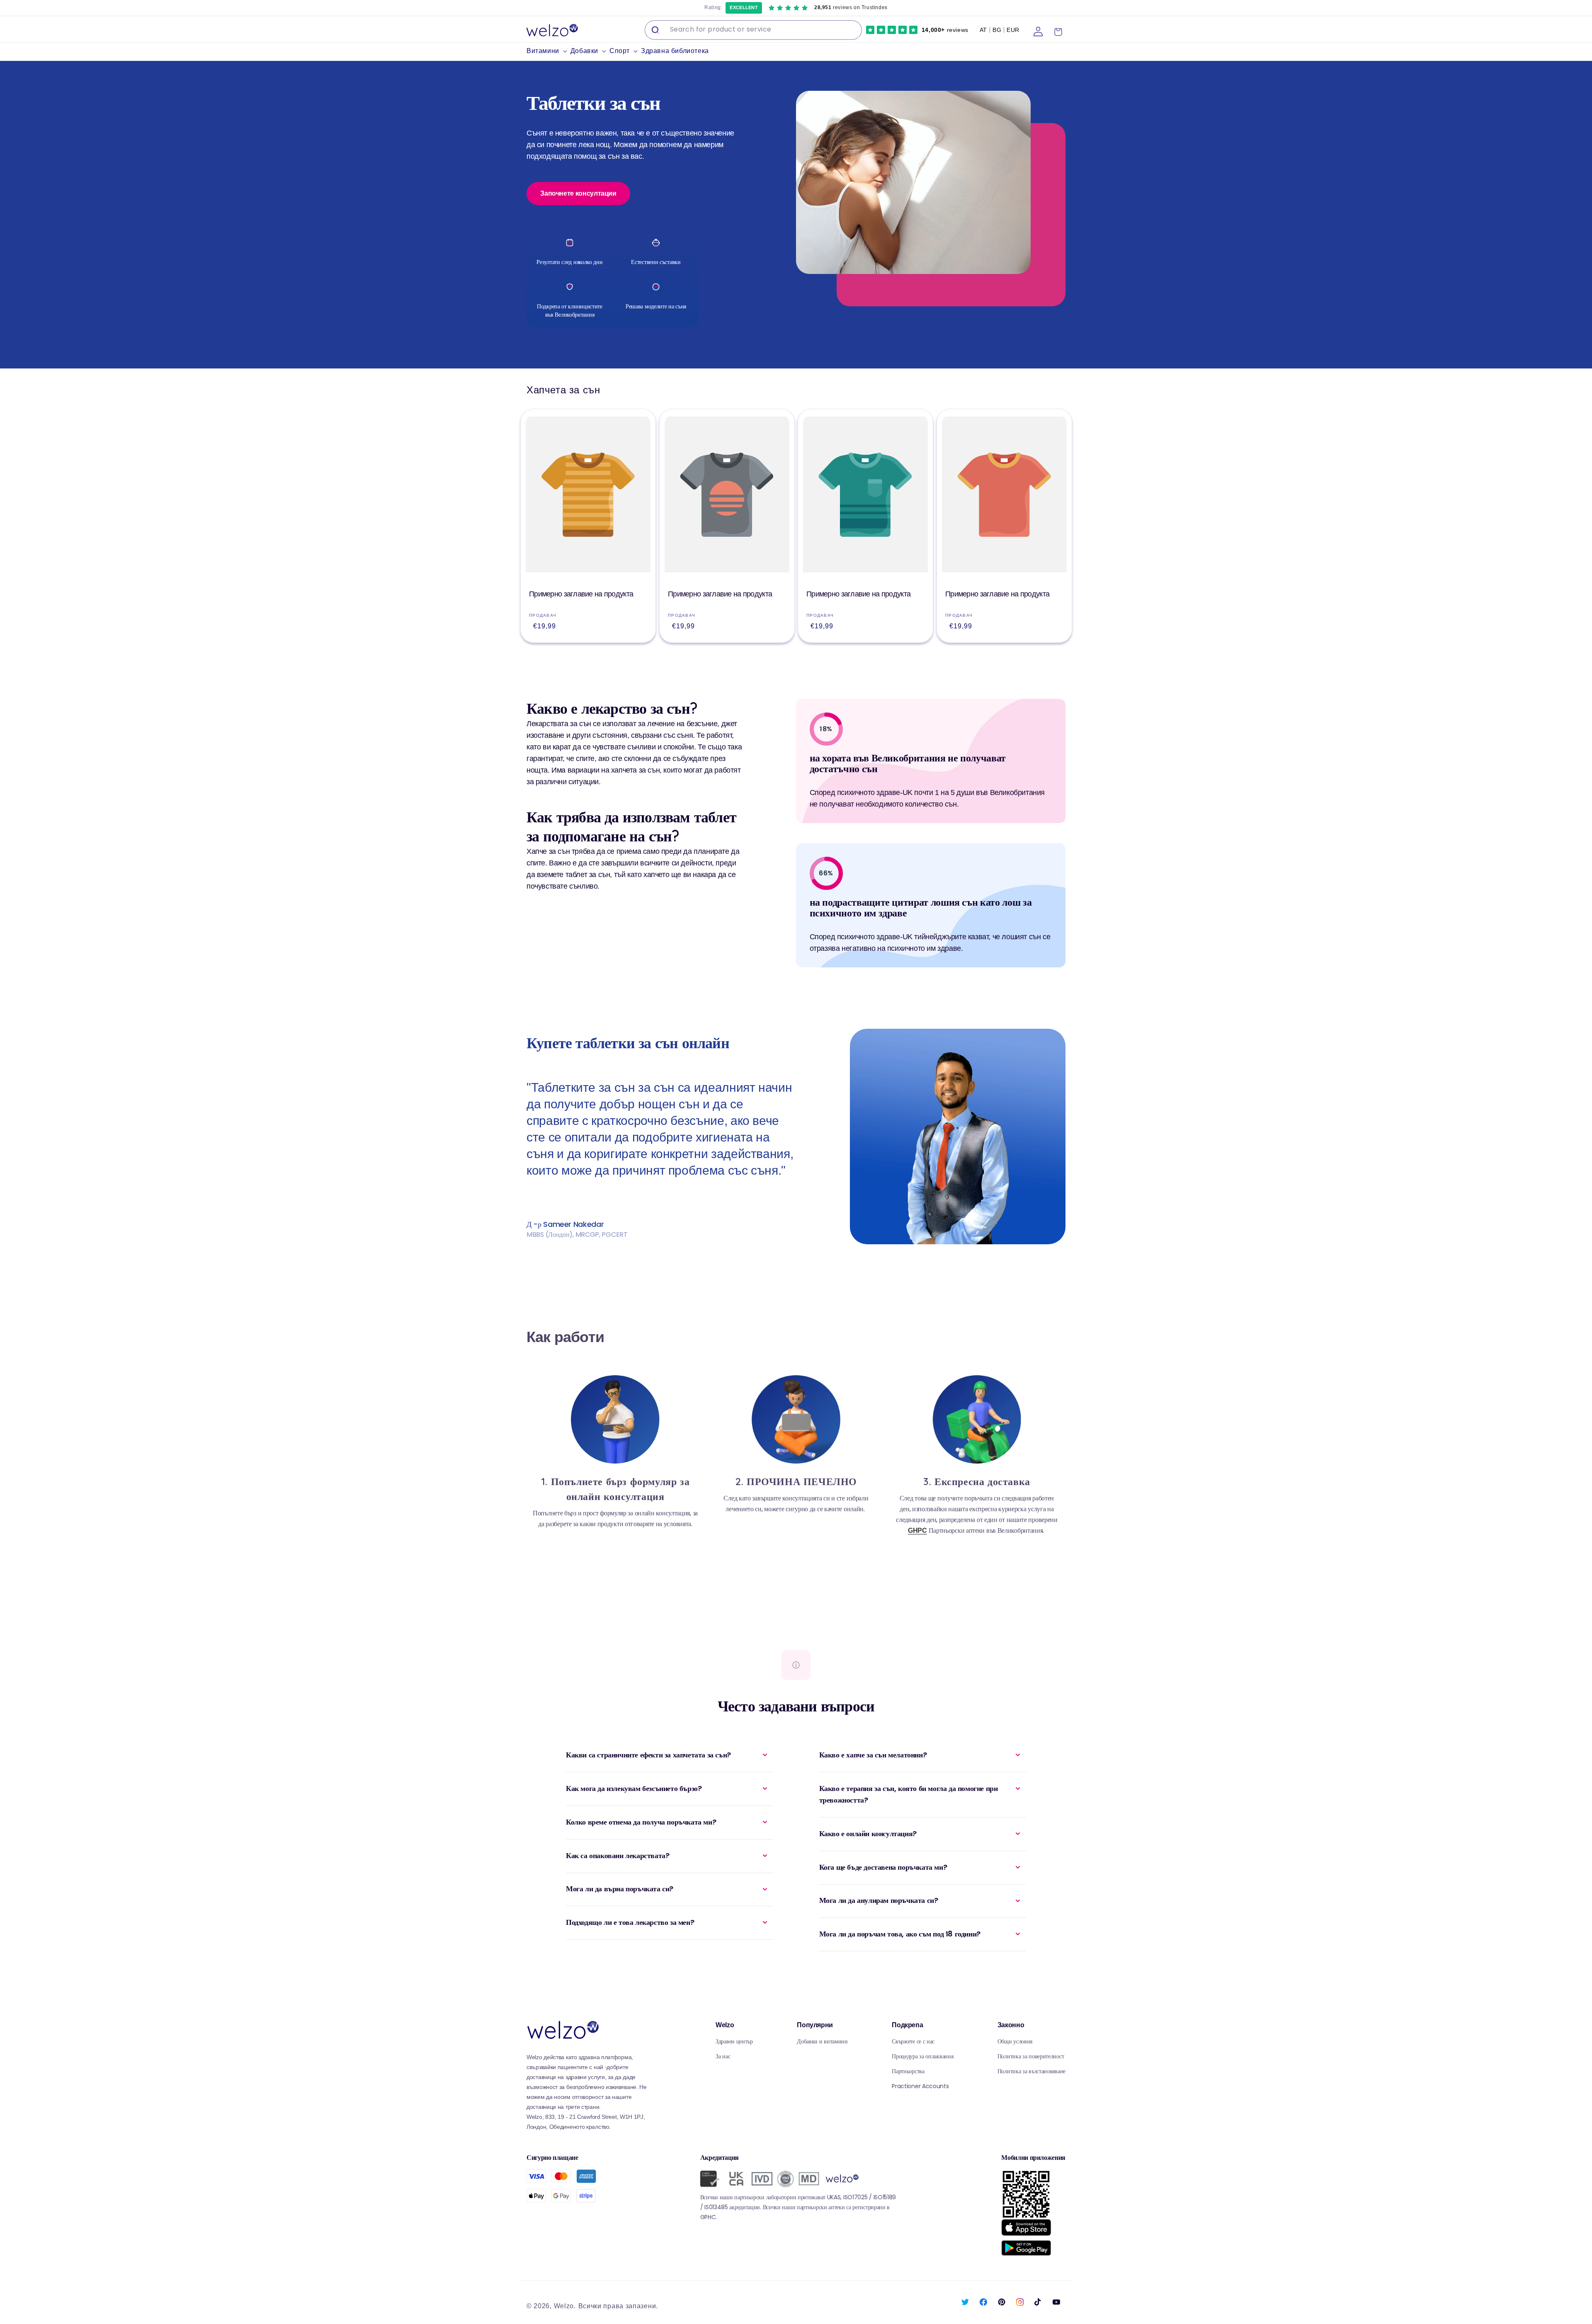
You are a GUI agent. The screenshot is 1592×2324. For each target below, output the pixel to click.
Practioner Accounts (920, 2086)
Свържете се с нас (913, 2041)
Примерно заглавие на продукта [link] (581, 594)
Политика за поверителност (1031, 2056)
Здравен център (734, 2041)
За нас (723, 2056)
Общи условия (1015, 2041)
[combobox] (753, 30)
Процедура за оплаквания (922, 2056)
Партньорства (908, 2071)
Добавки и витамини (822, 2041)
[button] (548, 51)
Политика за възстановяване (1031, 2071)
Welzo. (565, 2306)
